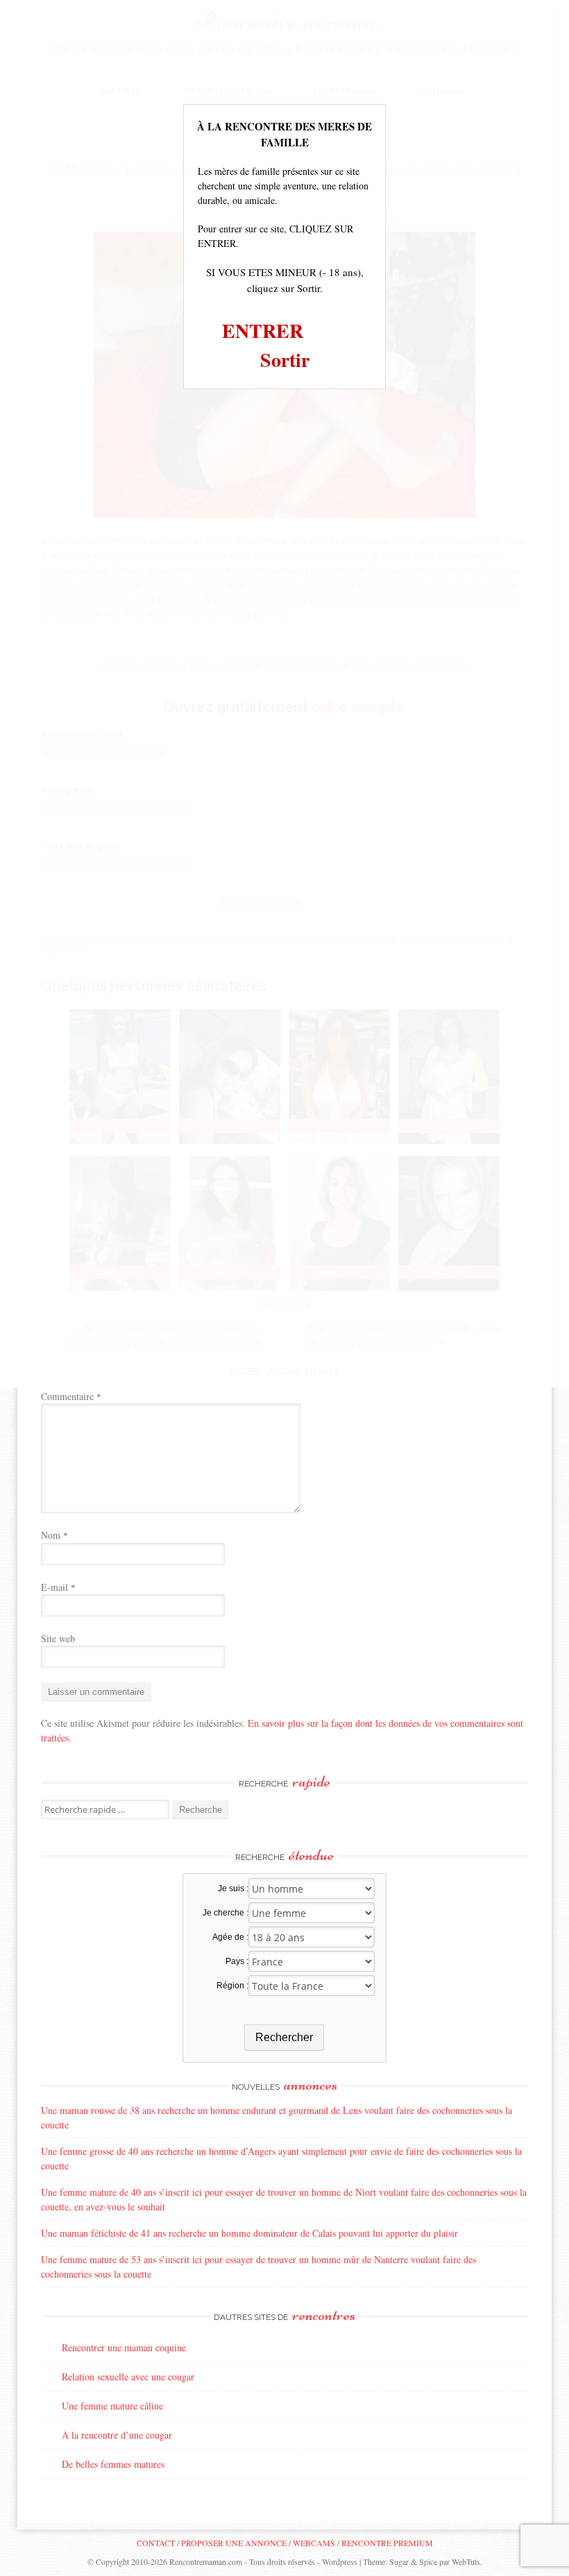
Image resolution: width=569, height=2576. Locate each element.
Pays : (237, 1961)
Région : (232, 1986)
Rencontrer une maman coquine (124, 2347)
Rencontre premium (387, 2543)
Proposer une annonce (234, 2543)
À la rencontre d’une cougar (117, 2435)
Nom (54, 1535)
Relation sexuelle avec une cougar (128, 2377)
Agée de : (230, 1937)
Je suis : (233, 1888)
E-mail (58, 1587)
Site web (58, 1638)
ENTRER (263, 331)
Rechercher (284, 2037)
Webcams (314, 2543)
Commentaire (71, 1396)
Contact (156, 2543)
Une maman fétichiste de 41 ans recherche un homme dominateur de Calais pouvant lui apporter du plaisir (249, 2233)
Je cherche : (225, 1913)
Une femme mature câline (112, 2406)
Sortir (285, 360)
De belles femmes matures (113, 2464)
